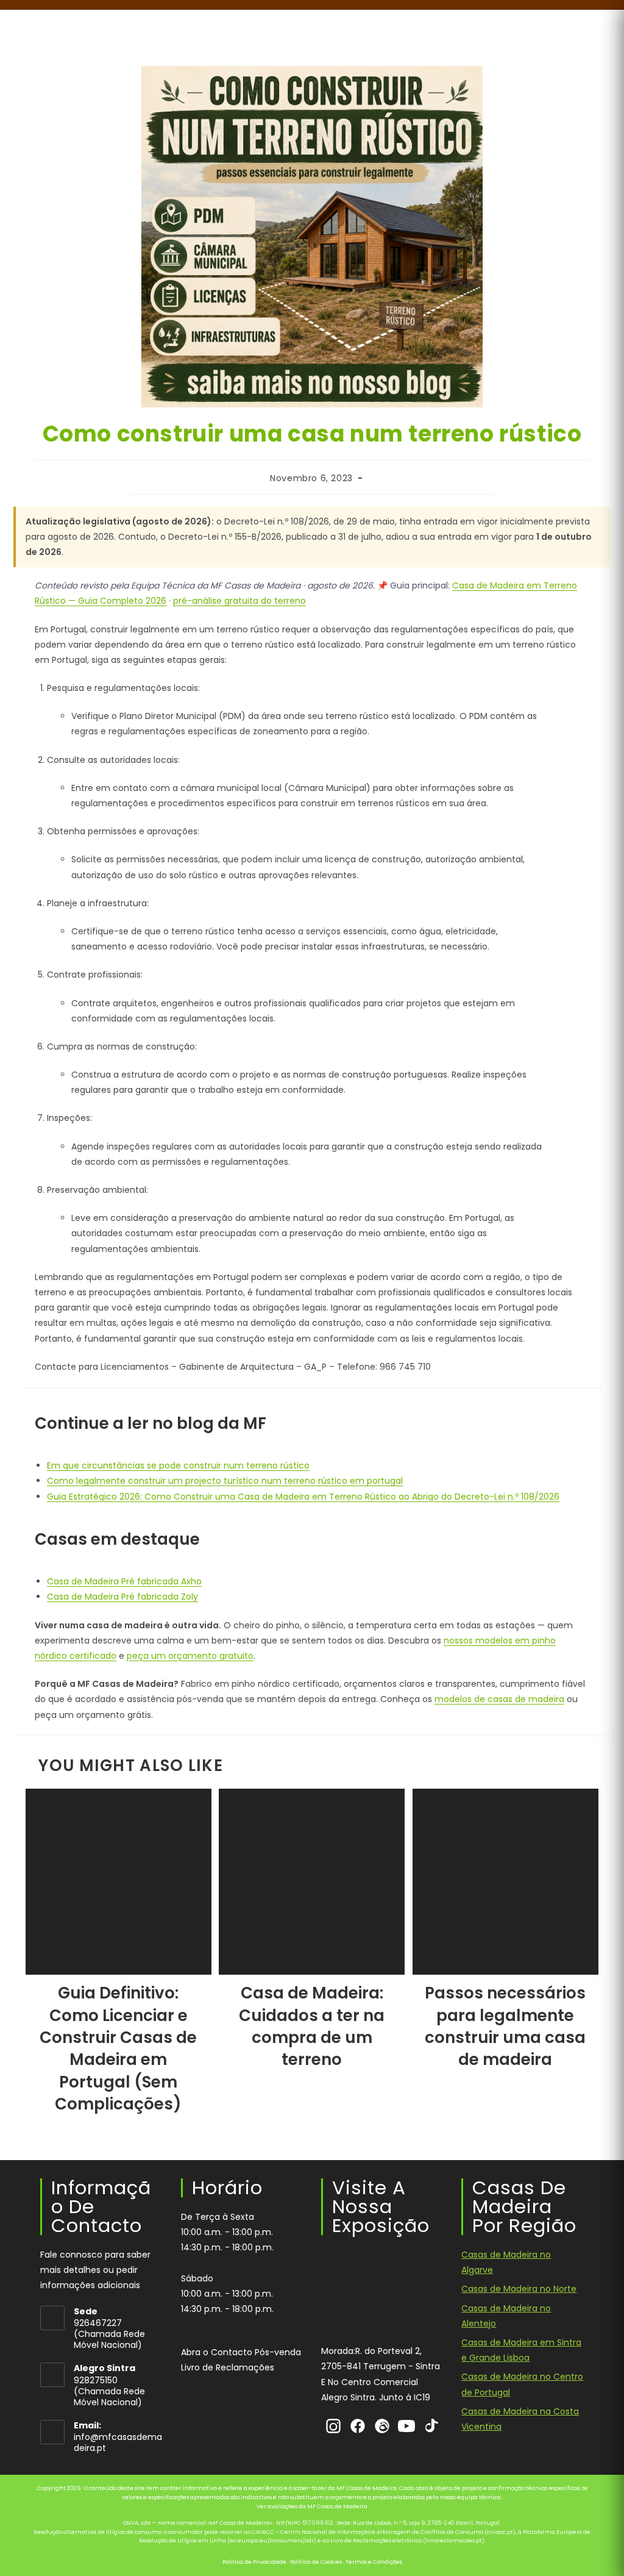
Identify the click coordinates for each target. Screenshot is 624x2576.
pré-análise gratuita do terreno (239, 601)
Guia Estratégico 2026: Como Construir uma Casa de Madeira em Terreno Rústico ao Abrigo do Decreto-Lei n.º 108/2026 (303, 1497)
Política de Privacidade (254, 2562)
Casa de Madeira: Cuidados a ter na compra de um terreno (312, 2026)
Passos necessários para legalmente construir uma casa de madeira (505, 2026)
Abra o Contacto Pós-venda (241, 2352)
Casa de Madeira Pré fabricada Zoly (122, 1597)
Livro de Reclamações (228, 2367)
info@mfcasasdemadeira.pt (118, 2443)
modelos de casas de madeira (499, 1699)
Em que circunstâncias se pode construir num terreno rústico (178, 1465)
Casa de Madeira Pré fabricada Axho (124, 1581)
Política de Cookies (316, 2562)
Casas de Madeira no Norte (519, 2289)
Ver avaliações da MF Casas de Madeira (312, 2507)
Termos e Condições (374, 2562)
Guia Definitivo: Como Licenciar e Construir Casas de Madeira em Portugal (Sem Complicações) (118, 2048)
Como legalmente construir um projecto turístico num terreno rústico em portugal (225, 1481)
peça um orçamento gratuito (190, 1656)
